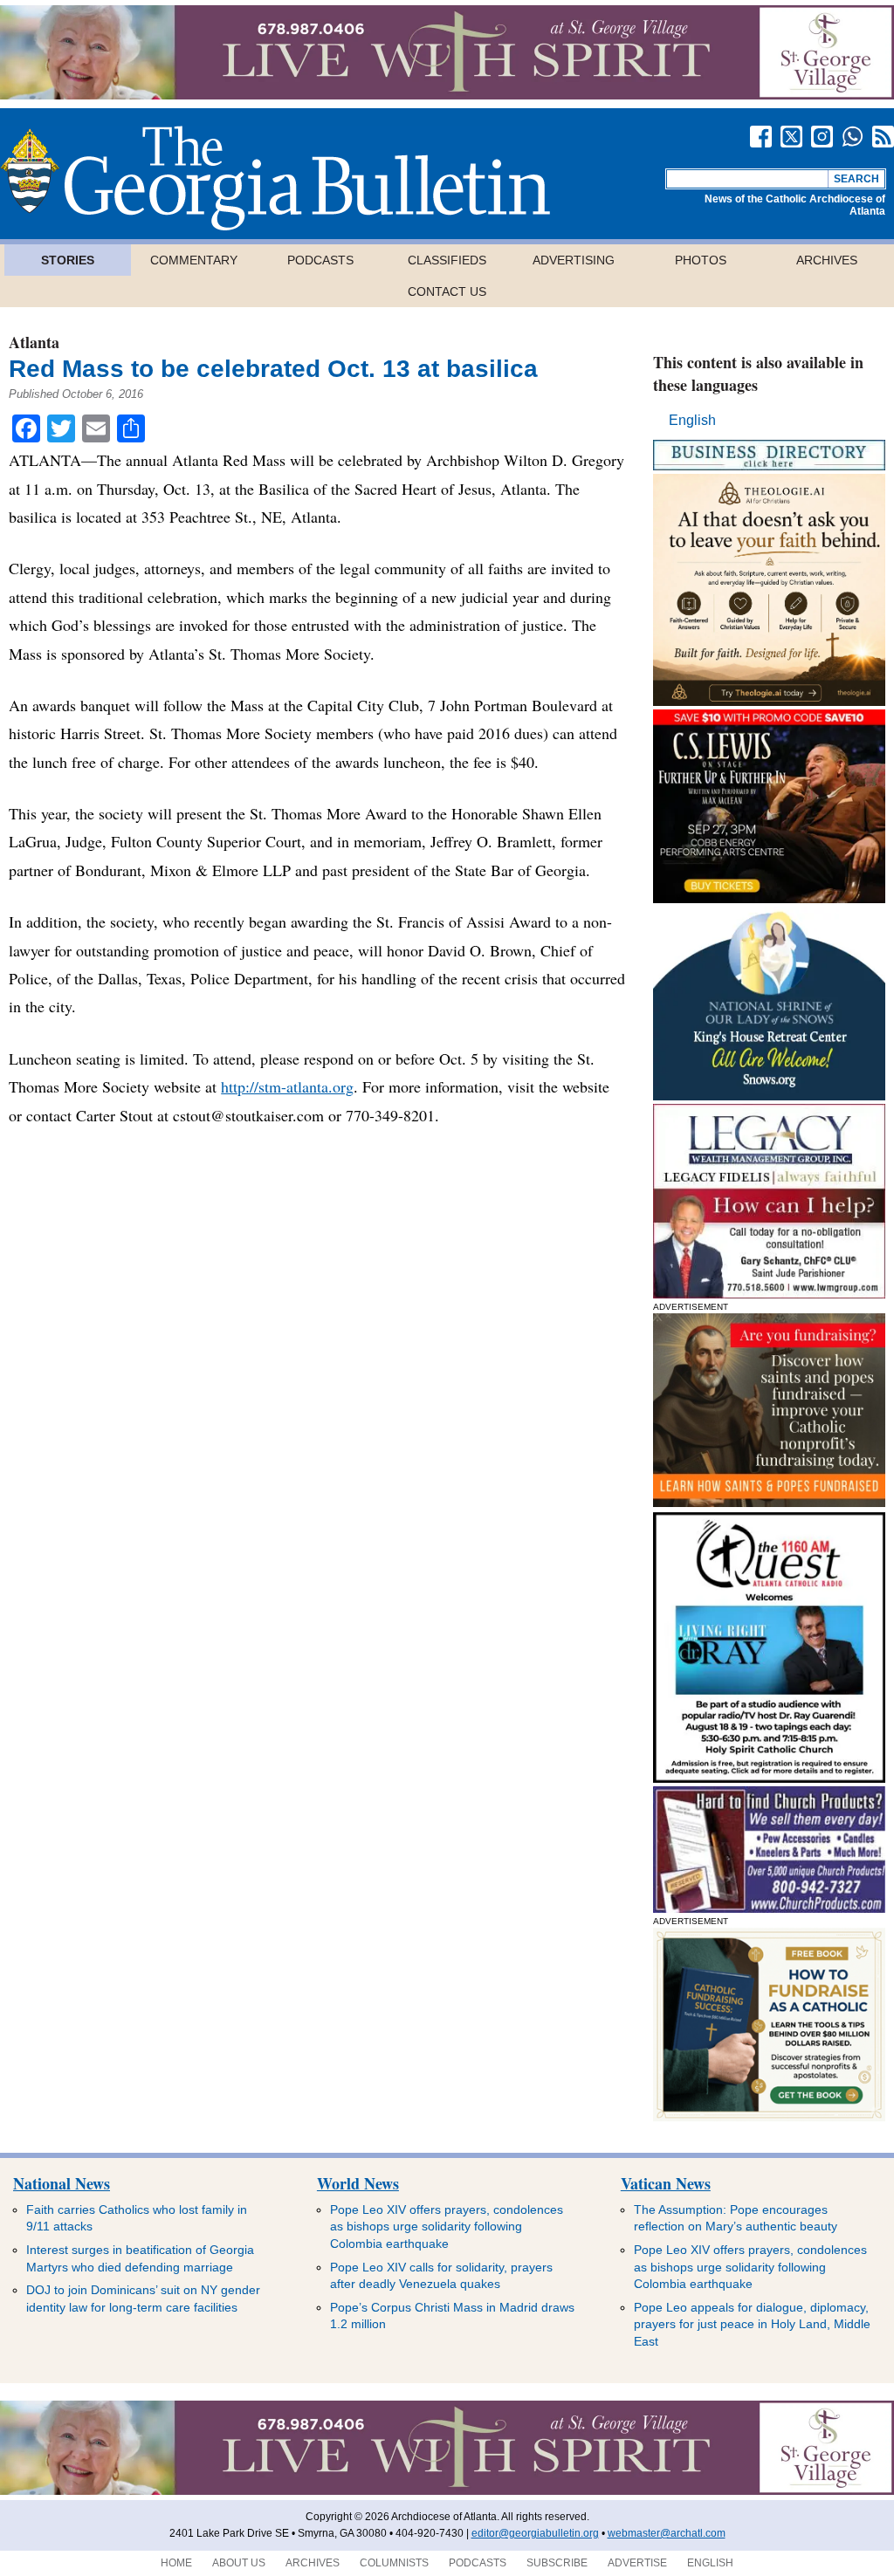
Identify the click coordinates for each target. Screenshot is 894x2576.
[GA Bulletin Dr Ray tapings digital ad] (769, 1778)
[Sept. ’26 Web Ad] (769, 1096)
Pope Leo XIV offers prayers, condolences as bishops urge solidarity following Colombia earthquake (447, 2227)
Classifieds (447, 260)
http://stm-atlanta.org (287, 1086)
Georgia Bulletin (275, 178)
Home (176, 2563)
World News (358, 2183)
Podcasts (320, 260)
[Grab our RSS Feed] (883, 137)
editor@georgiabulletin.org (535, 2533)
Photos (701, 260)
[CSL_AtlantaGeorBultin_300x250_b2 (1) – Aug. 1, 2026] (769, 898)
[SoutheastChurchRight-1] (769, 1908)
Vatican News (666, 2183)
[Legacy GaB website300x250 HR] (769, 1294)
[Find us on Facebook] (761, 137)
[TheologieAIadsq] (769, 701)
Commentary (194, 260)
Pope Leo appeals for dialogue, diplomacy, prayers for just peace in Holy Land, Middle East (752, 2324)
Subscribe (557, 2563)
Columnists (394, 2563)
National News (62, 2183)
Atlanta (34, 342)
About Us (239, 2563)
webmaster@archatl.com (667, 2533)
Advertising (574, 260)
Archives (827, 260)
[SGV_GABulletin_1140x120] (447, 95)
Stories (68, 260)
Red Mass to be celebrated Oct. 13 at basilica (273, 369)
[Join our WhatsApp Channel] (853, 137)
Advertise (637, 2563)
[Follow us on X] (791, 137)
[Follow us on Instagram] (822, 137)
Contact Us (447, 291)
